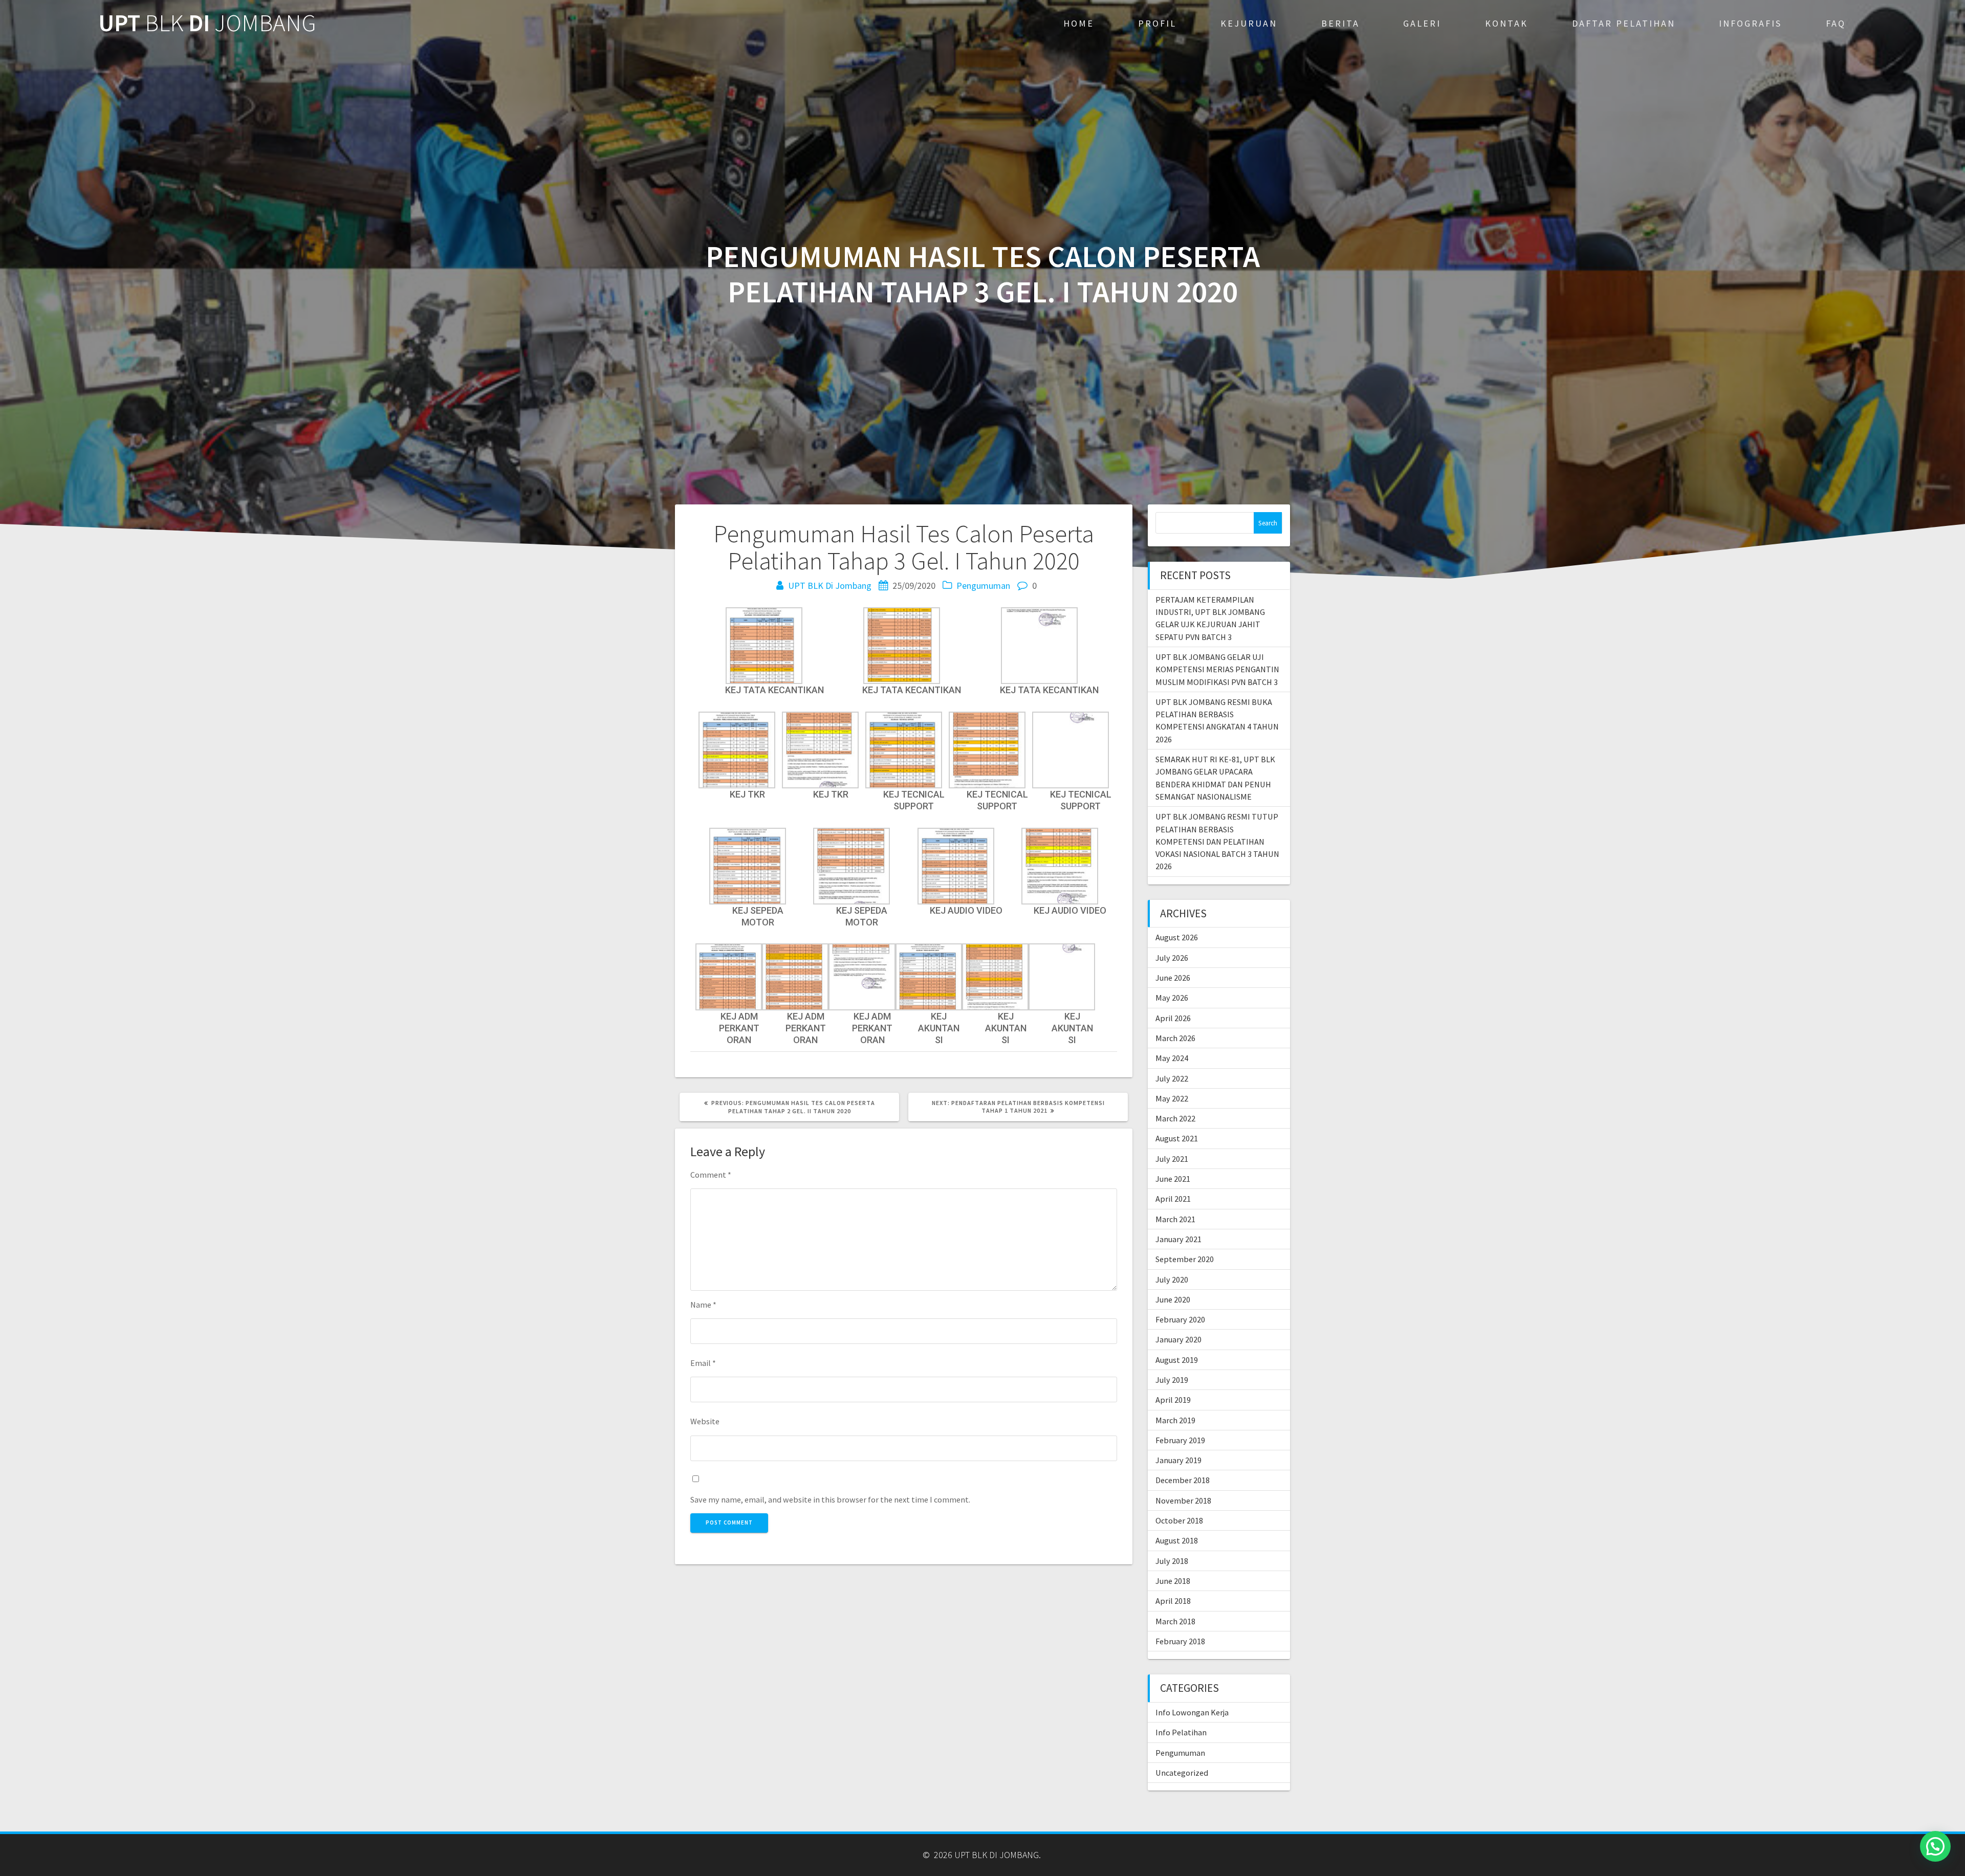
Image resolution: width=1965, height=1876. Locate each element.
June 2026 (1173, 978)
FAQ (1836, 23)
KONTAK (1506, 23)
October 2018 (1179, 1520)
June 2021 (1173, 1179)
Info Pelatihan (1181, 1732)
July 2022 (1172, 1078)
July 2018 (1172, 1561)
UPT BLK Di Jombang (830, 586)
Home (1079, 23)
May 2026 (1172, 998)
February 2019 (1180, 1440)
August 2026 (1177, 937)
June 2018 (1173, 1581)
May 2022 (1172, 1098)
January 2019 (1178, 1460)
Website (705, 1421)
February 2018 (1180, 1641)
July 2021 (1172, 1159)
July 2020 (1172, 1279)
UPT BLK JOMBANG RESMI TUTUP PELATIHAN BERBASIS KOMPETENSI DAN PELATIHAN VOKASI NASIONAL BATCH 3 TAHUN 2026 (1217, 841)
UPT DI (207, 23)
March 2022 (1175, 1118)
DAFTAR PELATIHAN (1624, 23)
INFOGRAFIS (1750, 23)
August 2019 (1177, 1360)
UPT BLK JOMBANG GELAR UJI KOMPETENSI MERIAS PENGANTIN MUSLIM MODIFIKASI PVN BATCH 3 (1217, 669)
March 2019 (1175, 1420)
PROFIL (1157, 23)
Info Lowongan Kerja (1192, 1712)
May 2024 (1172, 1058)
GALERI (1422, 23)
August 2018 (1177, 1540)
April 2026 (1173, 1018)
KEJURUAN (1249, 23)
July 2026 (1172, 958)
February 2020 (1180, 1319)
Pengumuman (983, 586)
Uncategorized (1182, 1773)
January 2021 (1178, 1239)
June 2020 (1173, 1299)
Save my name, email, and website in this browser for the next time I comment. (830, 1499)
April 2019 (1173, 1400)
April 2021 (1173, 1199)
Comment (711, 1175)
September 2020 (1185, 1259)
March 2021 (1175, 1219)
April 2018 (1173, 1601)
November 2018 (1183, 1500)
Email (703, 1363)
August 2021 (1177, 1138)
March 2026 (1175, 1038)
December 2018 (1183, 1480)
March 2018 (1175, 1621)
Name (703, 1305)
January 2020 (1178, 1339)
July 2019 (1172, 1380)
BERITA (1340, 23)
